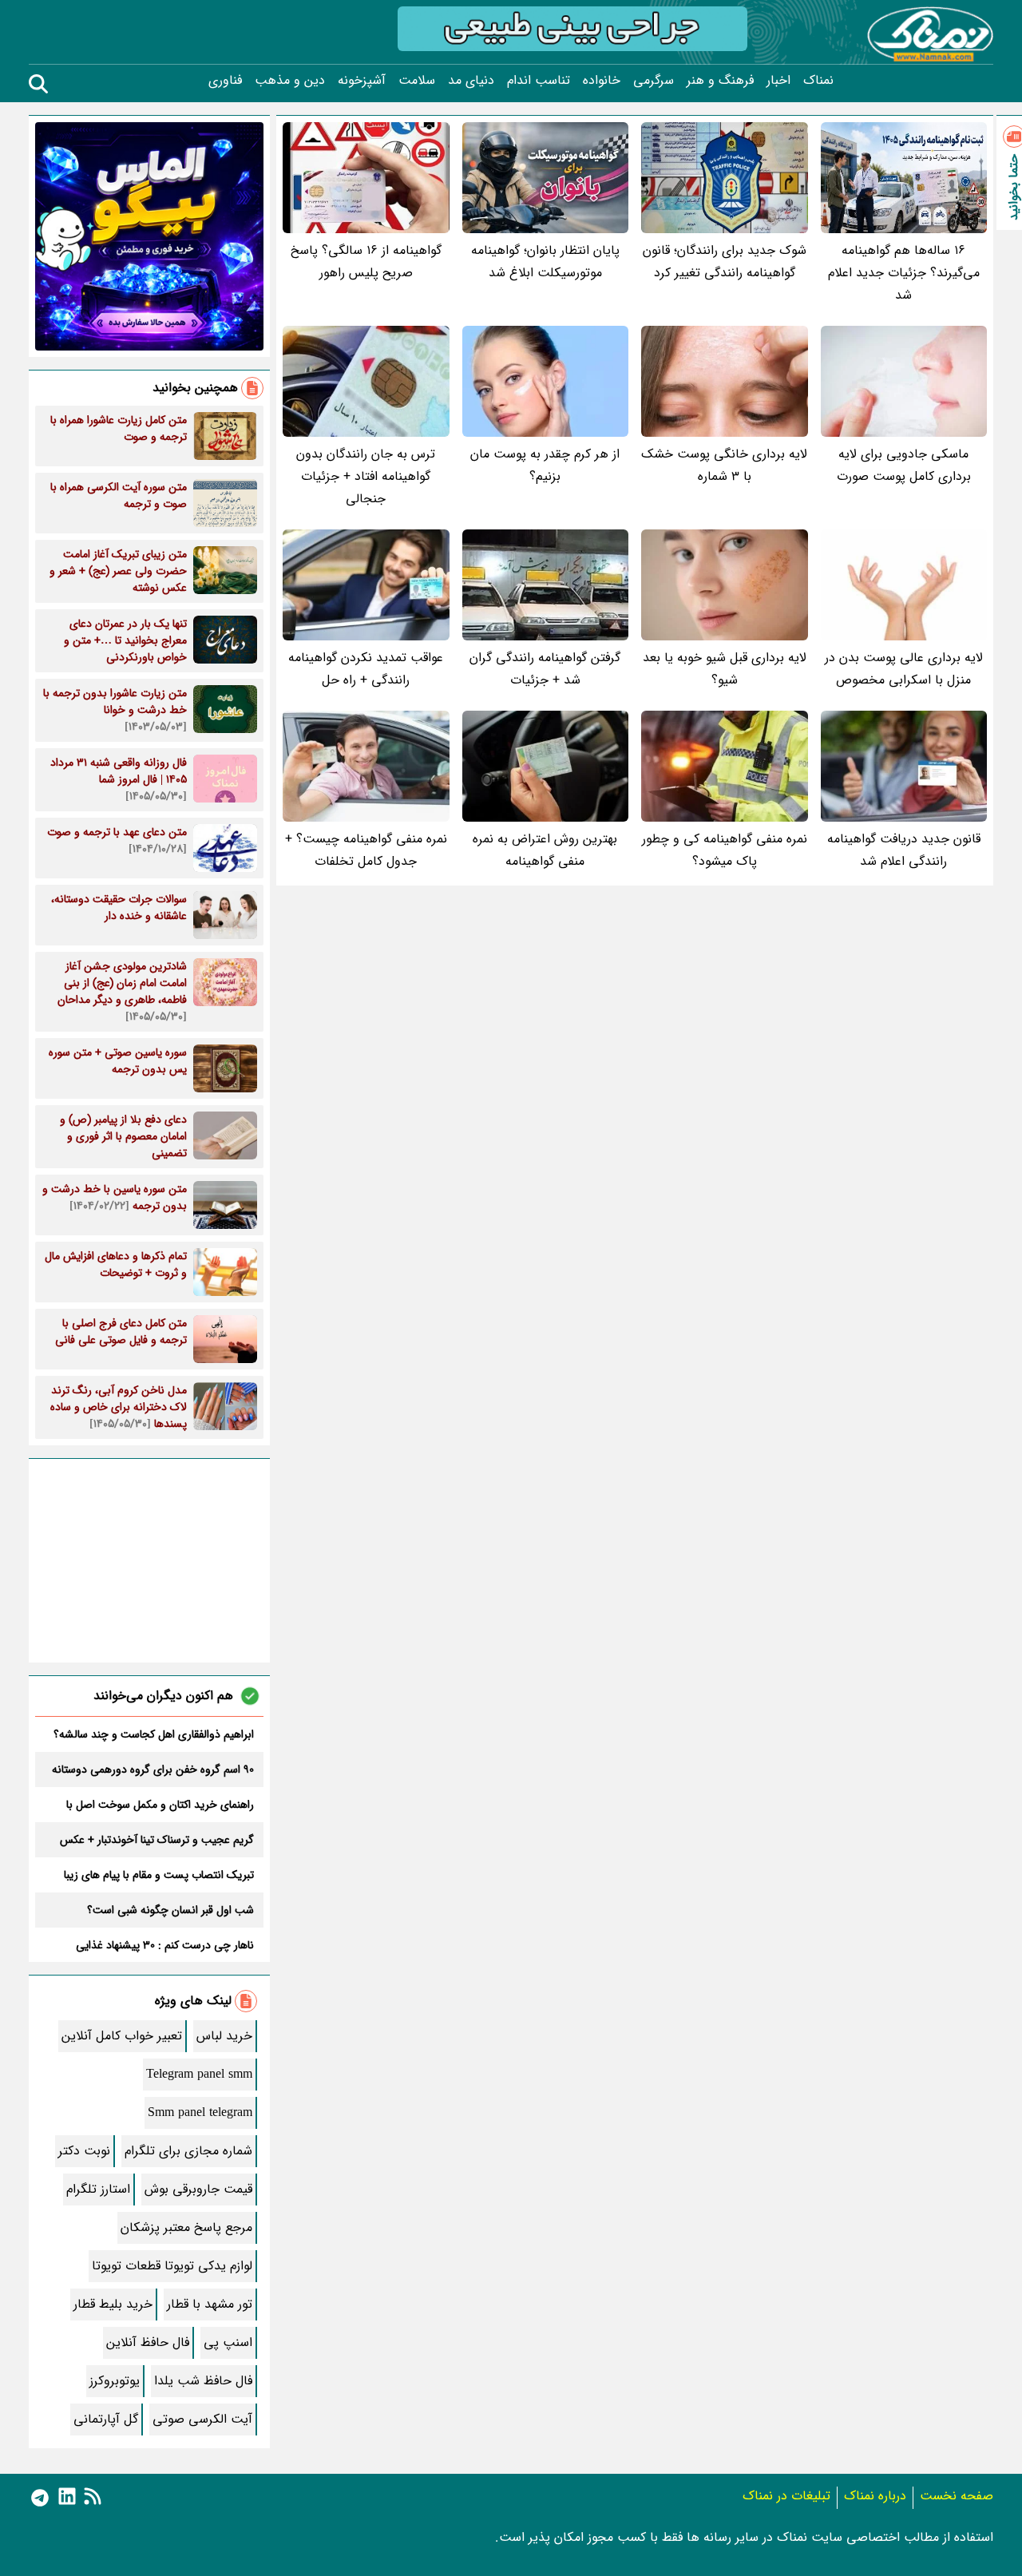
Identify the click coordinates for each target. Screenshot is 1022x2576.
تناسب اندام (539, 81)
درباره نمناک (875, 2496)
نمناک (818, 81)
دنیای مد (471, 81)
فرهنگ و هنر (720, 81)
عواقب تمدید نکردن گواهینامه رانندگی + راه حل (366, 669)
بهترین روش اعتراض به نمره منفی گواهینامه (545, 850)
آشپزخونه (362, 81)
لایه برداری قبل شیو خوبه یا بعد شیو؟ (725, 669)
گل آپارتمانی (106, 2419)
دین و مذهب (290, 81)
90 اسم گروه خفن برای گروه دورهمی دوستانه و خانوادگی (153, 1770)
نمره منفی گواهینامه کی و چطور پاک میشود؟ (725, 850)
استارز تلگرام (98, 2189)
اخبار (778, 81)
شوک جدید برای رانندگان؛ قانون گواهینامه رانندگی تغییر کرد (725, 262)
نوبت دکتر (84, 2151)
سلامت (417, 81)
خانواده (602, 81)
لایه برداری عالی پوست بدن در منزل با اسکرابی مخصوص (904, 669)
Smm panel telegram (200, 2112)
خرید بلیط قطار (113, 2304)
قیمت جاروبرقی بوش (198, 2189)
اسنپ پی (228, 2342)
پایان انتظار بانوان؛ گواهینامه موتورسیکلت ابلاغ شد (545, 262)
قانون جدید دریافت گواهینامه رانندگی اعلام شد (904, 850)
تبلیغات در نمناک (786, 2496)
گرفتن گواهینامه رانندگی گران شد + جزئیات (545, 669)
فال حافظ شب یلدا (203, 2381)
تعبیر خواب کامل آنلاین (122, 2036)
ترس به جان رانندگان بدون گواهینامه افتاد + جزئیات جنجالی (366, 476)
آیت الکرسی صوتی (202, 2419)
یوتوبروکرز (115, 2381)
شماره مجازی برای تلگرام (188, 2151)
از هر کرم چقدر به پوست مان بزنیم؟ (545, 465)
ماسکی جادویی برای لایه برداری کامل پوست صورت (904, 465)
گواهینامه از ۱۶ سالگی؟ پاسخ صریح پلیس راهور (366, 262)
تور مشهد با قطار (210, 2304)
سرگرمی (654, 81)
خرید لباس (224, 2036)
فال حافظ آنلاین (148, 2342)
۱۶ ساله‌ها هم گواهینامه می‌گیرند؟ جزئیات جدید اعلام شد (904, 273)
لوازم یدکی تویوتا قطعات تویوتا (172, 2266)
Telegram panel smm (199, 2074)
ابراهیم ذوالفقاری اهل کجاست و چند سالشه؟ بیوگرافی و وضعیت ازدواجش (154, 1734)
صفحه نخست (957, 2496)
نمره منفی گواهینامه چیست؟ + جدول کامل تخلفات (366, 850)
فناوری (225, 81)
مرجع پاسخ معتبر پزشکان (186, 2227)
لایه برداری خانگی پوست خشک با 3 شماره (724, 465)
